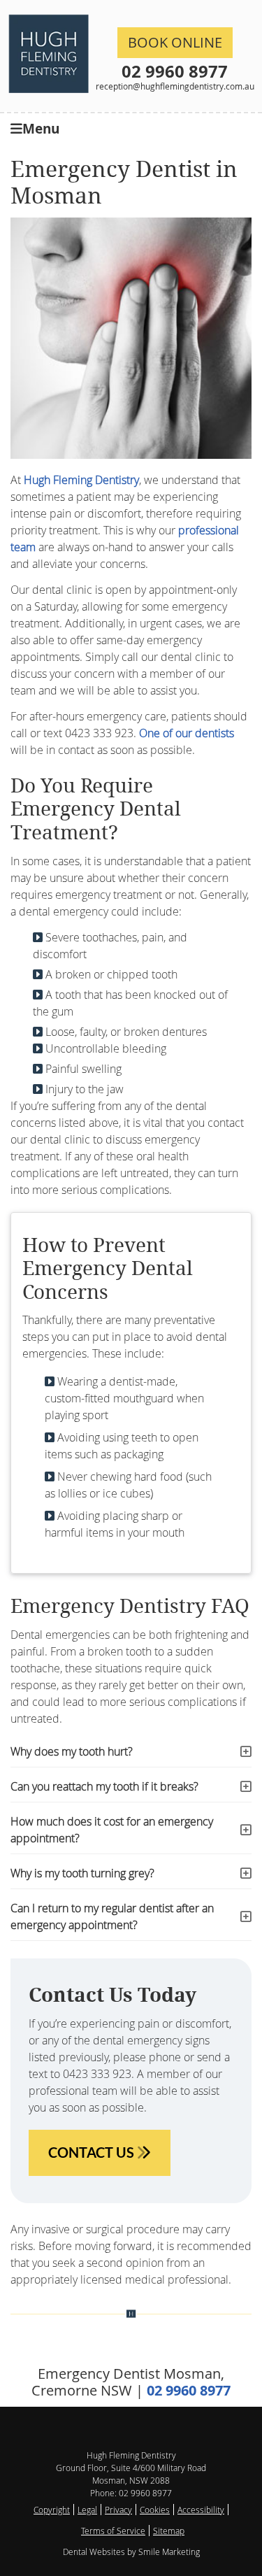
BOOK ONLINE (175, 42)
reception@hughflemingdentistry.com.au (175, 86)
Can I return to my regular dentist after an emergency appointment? (112, 1916)
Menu (41, 128)
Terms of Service (113, 2531)
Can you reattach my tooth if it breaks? (104, 1786)
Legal (87, 2510)
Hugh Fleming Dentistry (81, 480)
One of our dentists (187, 733)
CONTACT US (93, 2152)
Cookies (155, 2510)
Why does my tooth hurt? (72, 1751)
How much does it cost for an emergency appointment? (112, 1830)
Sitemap (169, 2531)
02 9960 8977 (175, 71)
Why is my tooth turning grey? (82, 1873)
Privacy (118, 2510)
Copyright (52, 2510)
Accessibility (201, 2510)
